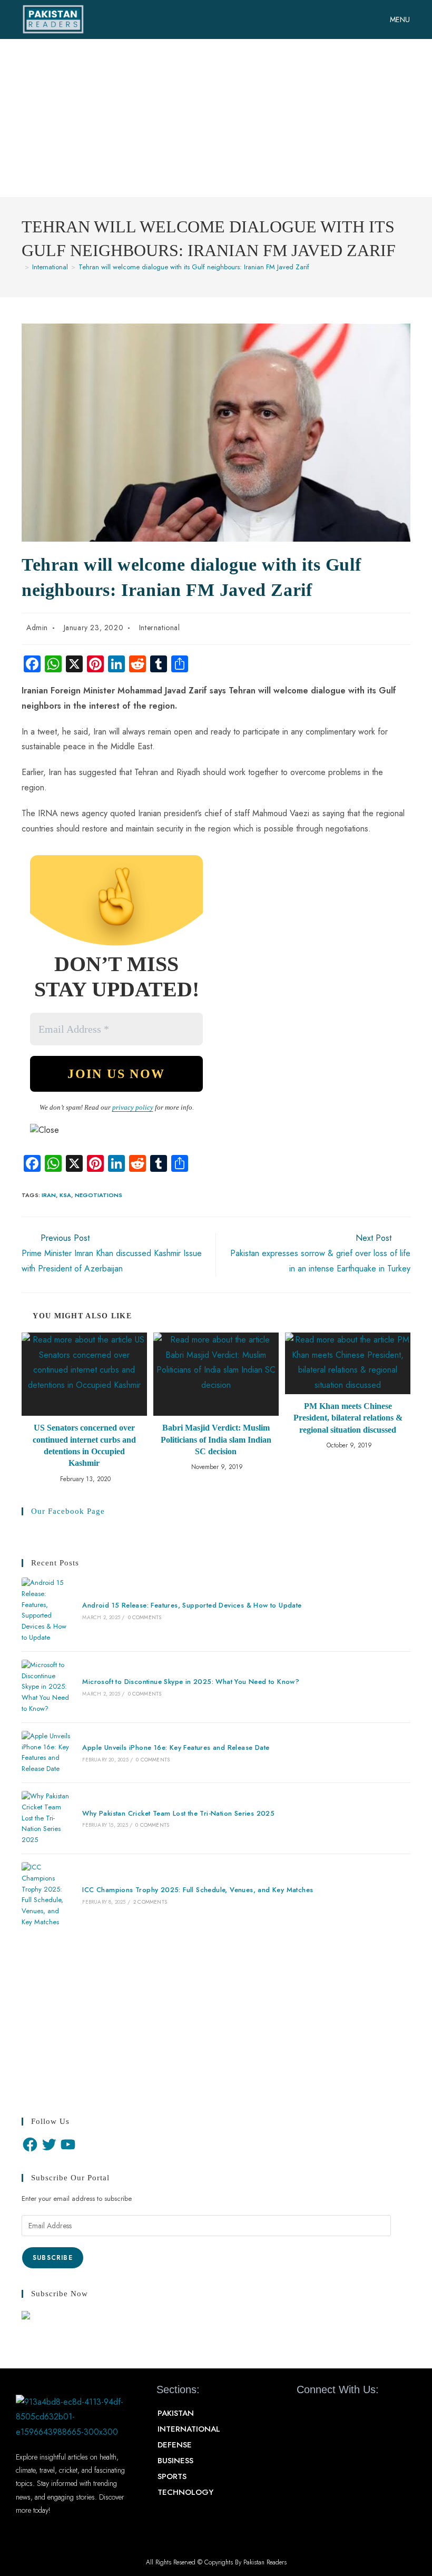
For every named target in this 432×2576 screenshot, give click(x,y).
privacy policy (133, 1107)
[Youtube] (342, 2414)
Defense (175, 2445)
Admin (37, 628)
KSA (65, 1195)
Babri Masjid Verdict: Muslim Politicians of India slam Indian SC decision (216, 1439)
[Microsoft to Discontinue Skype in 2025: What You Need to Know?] (46, 1687)
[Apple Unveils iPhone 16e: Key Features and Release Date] (46, 1753)
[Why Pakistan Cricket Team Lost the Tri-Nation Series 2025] (46, 1818)
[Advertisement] (216, 118)
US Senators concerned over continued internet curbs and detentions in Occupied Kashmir (84, 1445)
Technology (185, 2492)
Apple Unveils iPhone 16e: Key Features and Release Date (176, 1747)
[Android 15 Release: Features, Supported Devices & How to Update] (46, 1610)
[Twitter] (49, 2144)
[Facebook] (30, 2144)
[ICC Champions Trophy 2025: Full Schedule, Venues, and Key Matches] (46, 1895)
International (160, 628)
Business (175, 2461)
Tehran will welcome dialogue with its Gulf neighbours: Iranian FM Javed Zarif (194, 267)
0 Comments (145, 1617)
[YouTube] (68, 2144)
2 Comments (150, 1902)
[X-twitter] (324, 2414)
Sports (172, 2476)
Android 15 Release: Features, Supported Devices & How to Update (192, 1605)
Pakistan (176, 2413)
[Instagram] (361, 2414)
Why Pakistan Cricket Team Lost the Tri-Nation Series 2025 (178, 1813)
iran (49, 1195)
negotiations (99, 1195)
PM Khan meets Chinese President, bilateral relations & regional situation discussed (348, 1418)
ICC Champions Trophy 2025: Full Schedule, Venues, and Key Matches (198, 1890)
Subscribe (53, 2258)
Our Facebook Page (68, 1511)
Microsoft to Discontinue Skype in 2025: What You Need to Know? (191, 1682)
